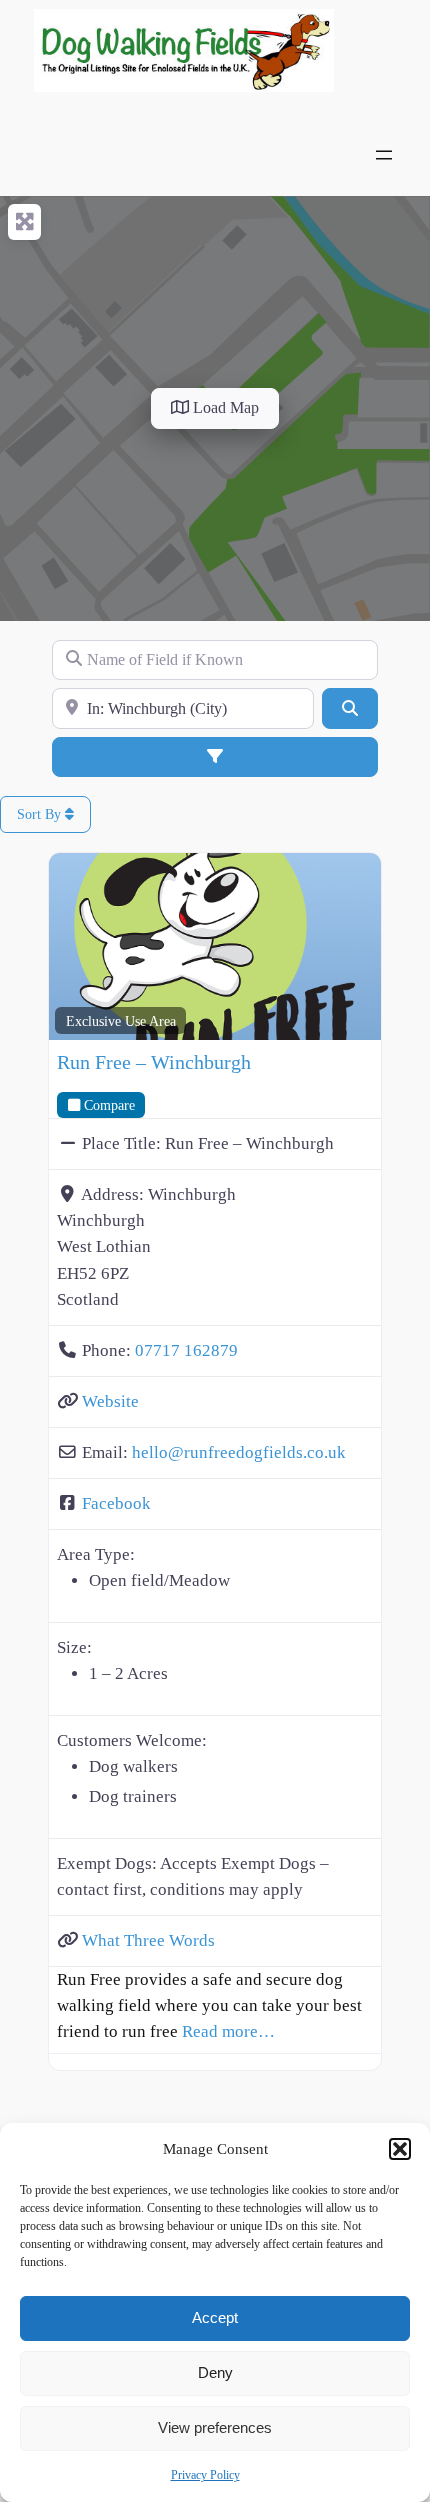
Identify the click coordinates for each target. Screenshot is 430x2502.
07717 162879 (186, 1350)
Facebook (116, 1503)
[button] (400, 2149)
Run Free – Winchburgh (154, 1062)
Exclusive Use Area (121, 1021)
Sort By (41, 814)
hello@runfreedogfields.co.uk (239, 1452)
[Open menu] (384, 155)
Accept (215, 2317)
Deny (215, 2372)
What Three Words (148, 1940)
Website (110, 1401)
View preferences (215, 2427)
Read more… (228, 2031)
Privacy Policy (205, 2475)
